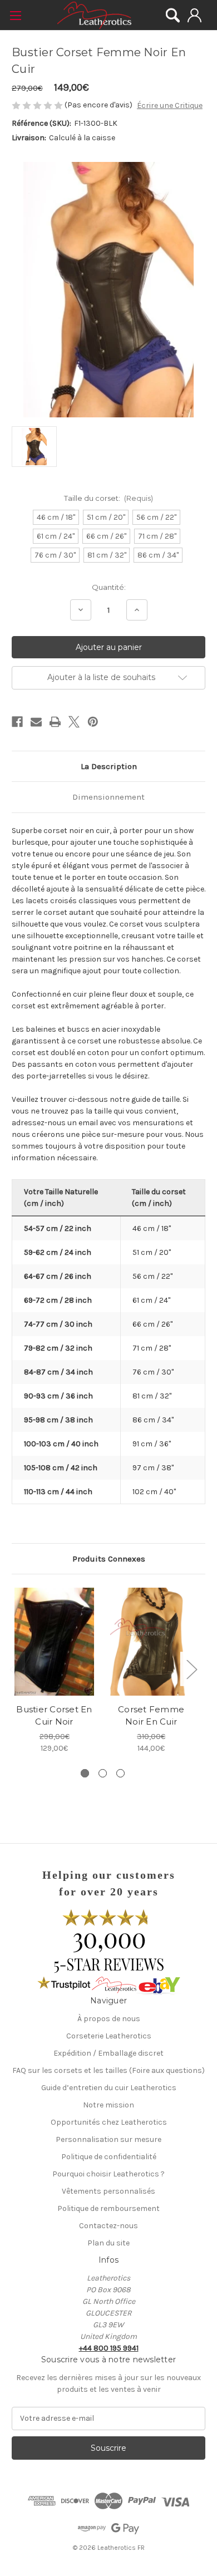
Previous (14, 1669)
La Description (109, 766)
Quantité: (109, 587)
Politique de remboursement (108, 2208)
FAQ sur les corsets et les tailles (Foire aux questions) (108, 2070)
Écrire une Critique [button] (170, 105)
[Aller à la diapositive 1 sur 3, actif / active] (85, 1773)
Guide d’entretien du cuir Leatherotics (109, 2088)
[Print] (55, 722)
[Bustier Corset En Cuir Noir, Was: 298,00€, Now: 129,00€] (54, 1642)
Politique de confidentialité (109, 2157)
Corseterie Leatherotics (109, 2036)
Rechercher (173, 15)
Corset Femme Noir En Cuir (151, 1716)
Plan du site (108, 2243)
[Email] (36, 722)
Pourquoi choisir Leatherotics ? (108, 2174)
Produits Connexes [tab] (109, 1559)
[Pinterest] (93, 722)
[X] (74, 722)
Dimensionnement (108, 797)
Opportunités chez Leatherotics (109, 2122)
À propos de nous (109, 2019)
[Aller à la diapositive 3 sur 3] (120, 1773)
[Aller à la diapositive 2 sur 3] (103, 1773)
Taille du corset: (109, 498)
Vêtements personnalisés (108, 2191)
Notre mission (108, 2105)
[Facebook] (17, 722)
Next (191, 1669)
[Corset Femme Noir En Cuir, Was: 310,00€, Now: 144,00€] (151, 1642)
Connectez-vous (194, 15)
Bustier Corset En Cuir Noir (54, 1716)
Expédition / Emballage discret (108, 2053)
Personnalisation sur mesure (108, 2139)
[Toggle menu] (15, 15)
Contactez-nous (108, 2226)
